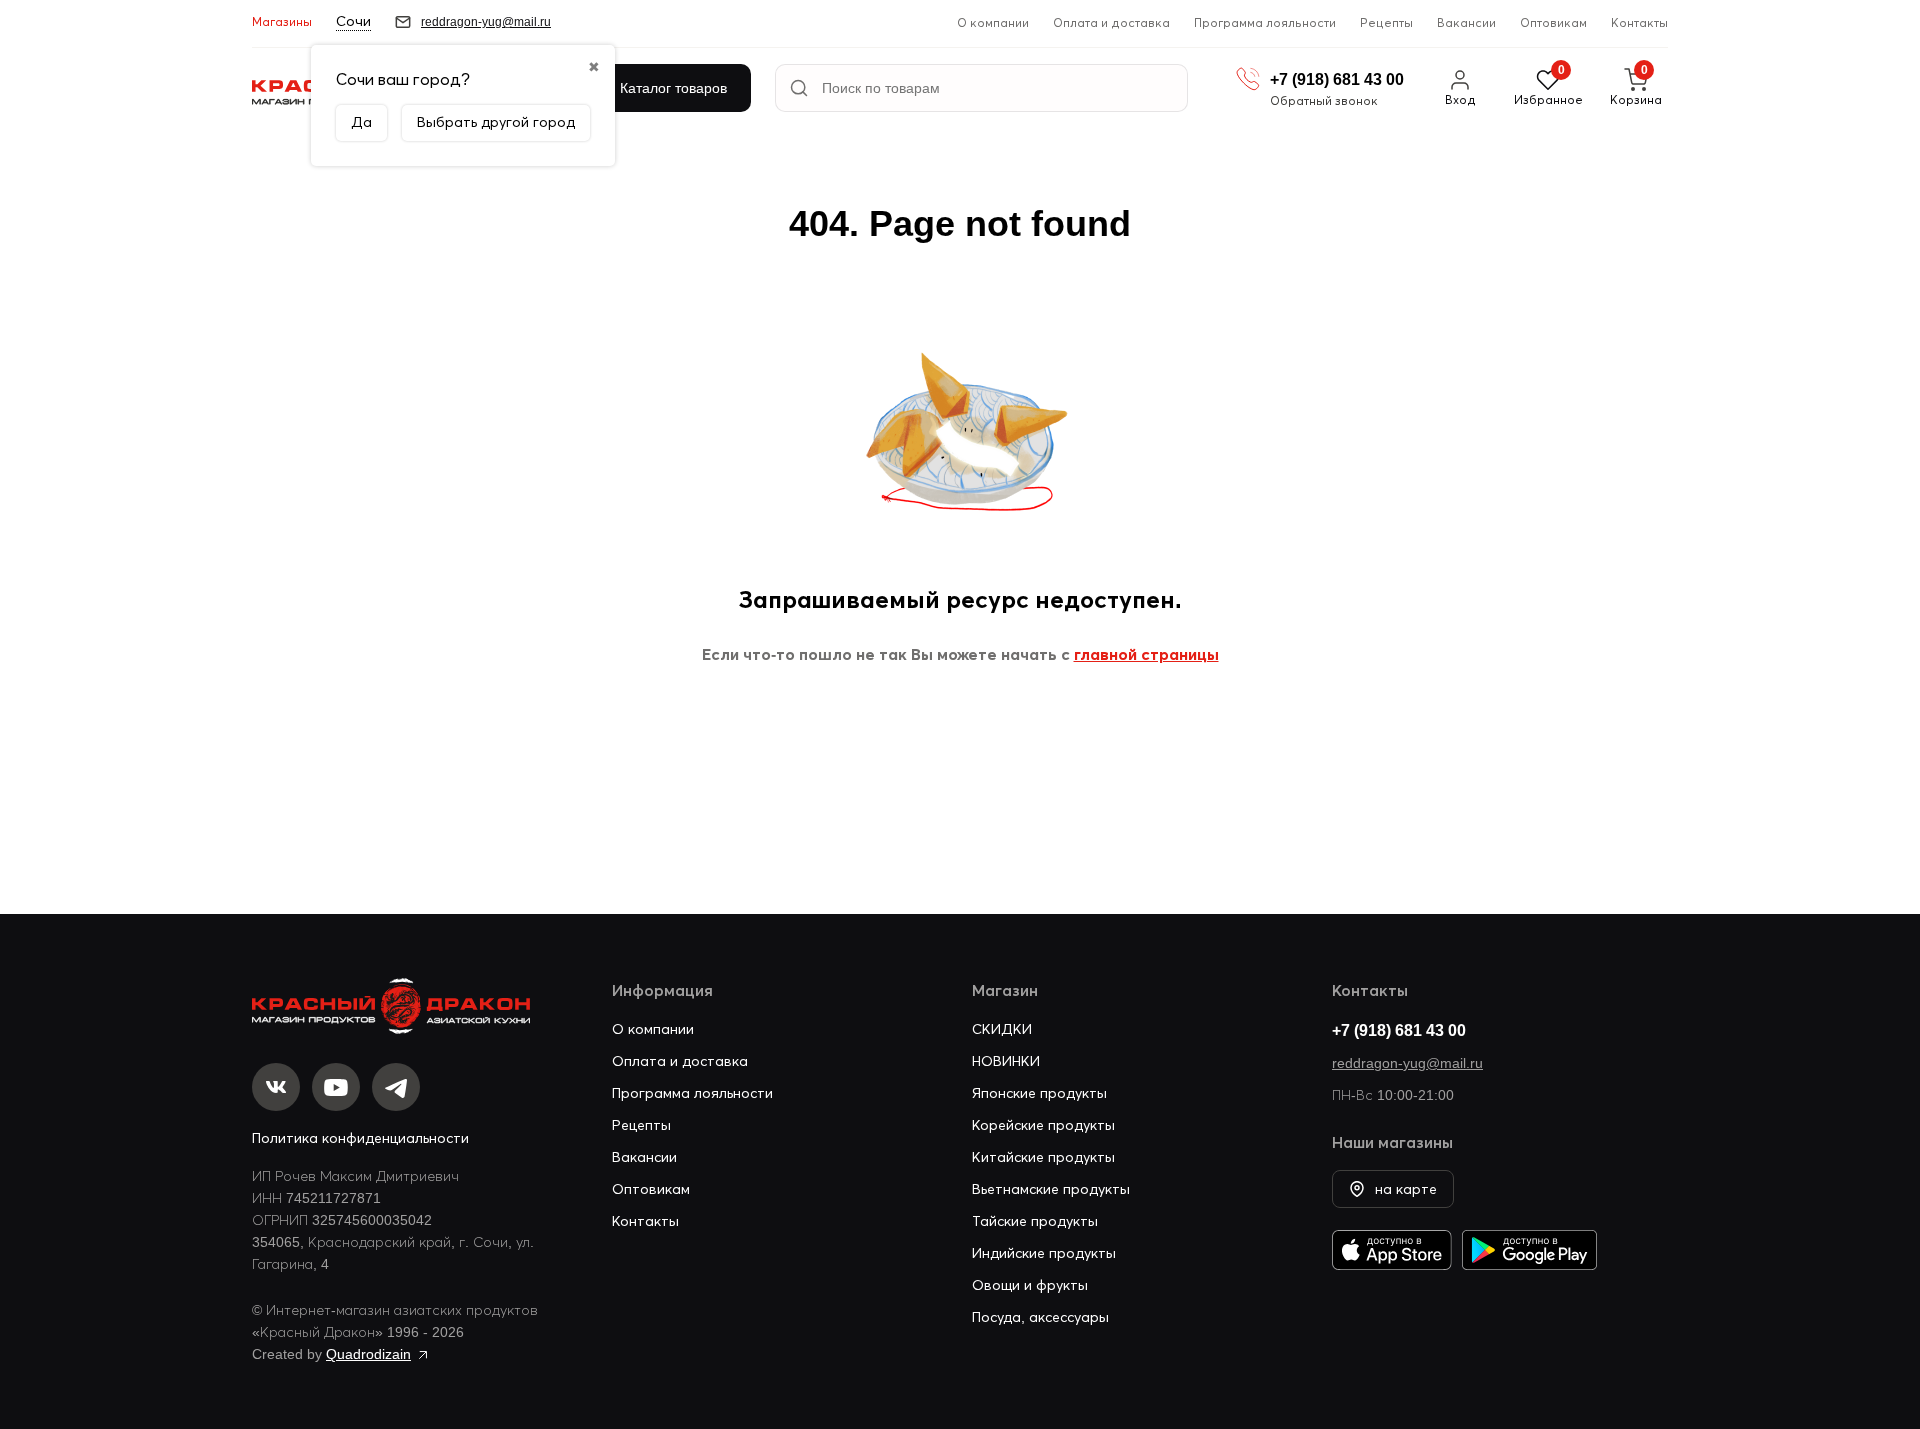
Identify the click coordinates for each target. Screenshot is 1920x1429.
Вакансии (1466, 22)
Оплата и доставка (1111, 22)
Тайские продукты (1035, 1221)
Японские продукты (1039, 1093)
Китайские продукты (1043, 1157)
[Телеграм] (396, 1087)
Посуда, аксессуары (1040, 1317)
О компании (993, 22)
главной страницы (1146, 654)
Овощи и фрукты (1030, 1285)
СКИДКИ (1002, 1029)
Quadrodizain (368, 1354)
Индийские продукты (1044, 1253)
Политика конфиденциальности (360, 1138)
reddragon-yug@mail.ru (1407, 1063)
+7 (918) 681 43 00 (1399, 1030)
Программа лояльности (1265, 22)
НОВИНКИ (1006, 1061)
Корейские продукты (1043, 1125)
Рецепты (1386, 22)
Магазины (282, 21)
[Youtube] (336, 1087)
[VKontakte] (276, 1087)
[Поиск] (799, 88)
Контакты (1639, 22)
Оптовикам (1553, 22)
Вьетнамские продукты (1051, 1189)
